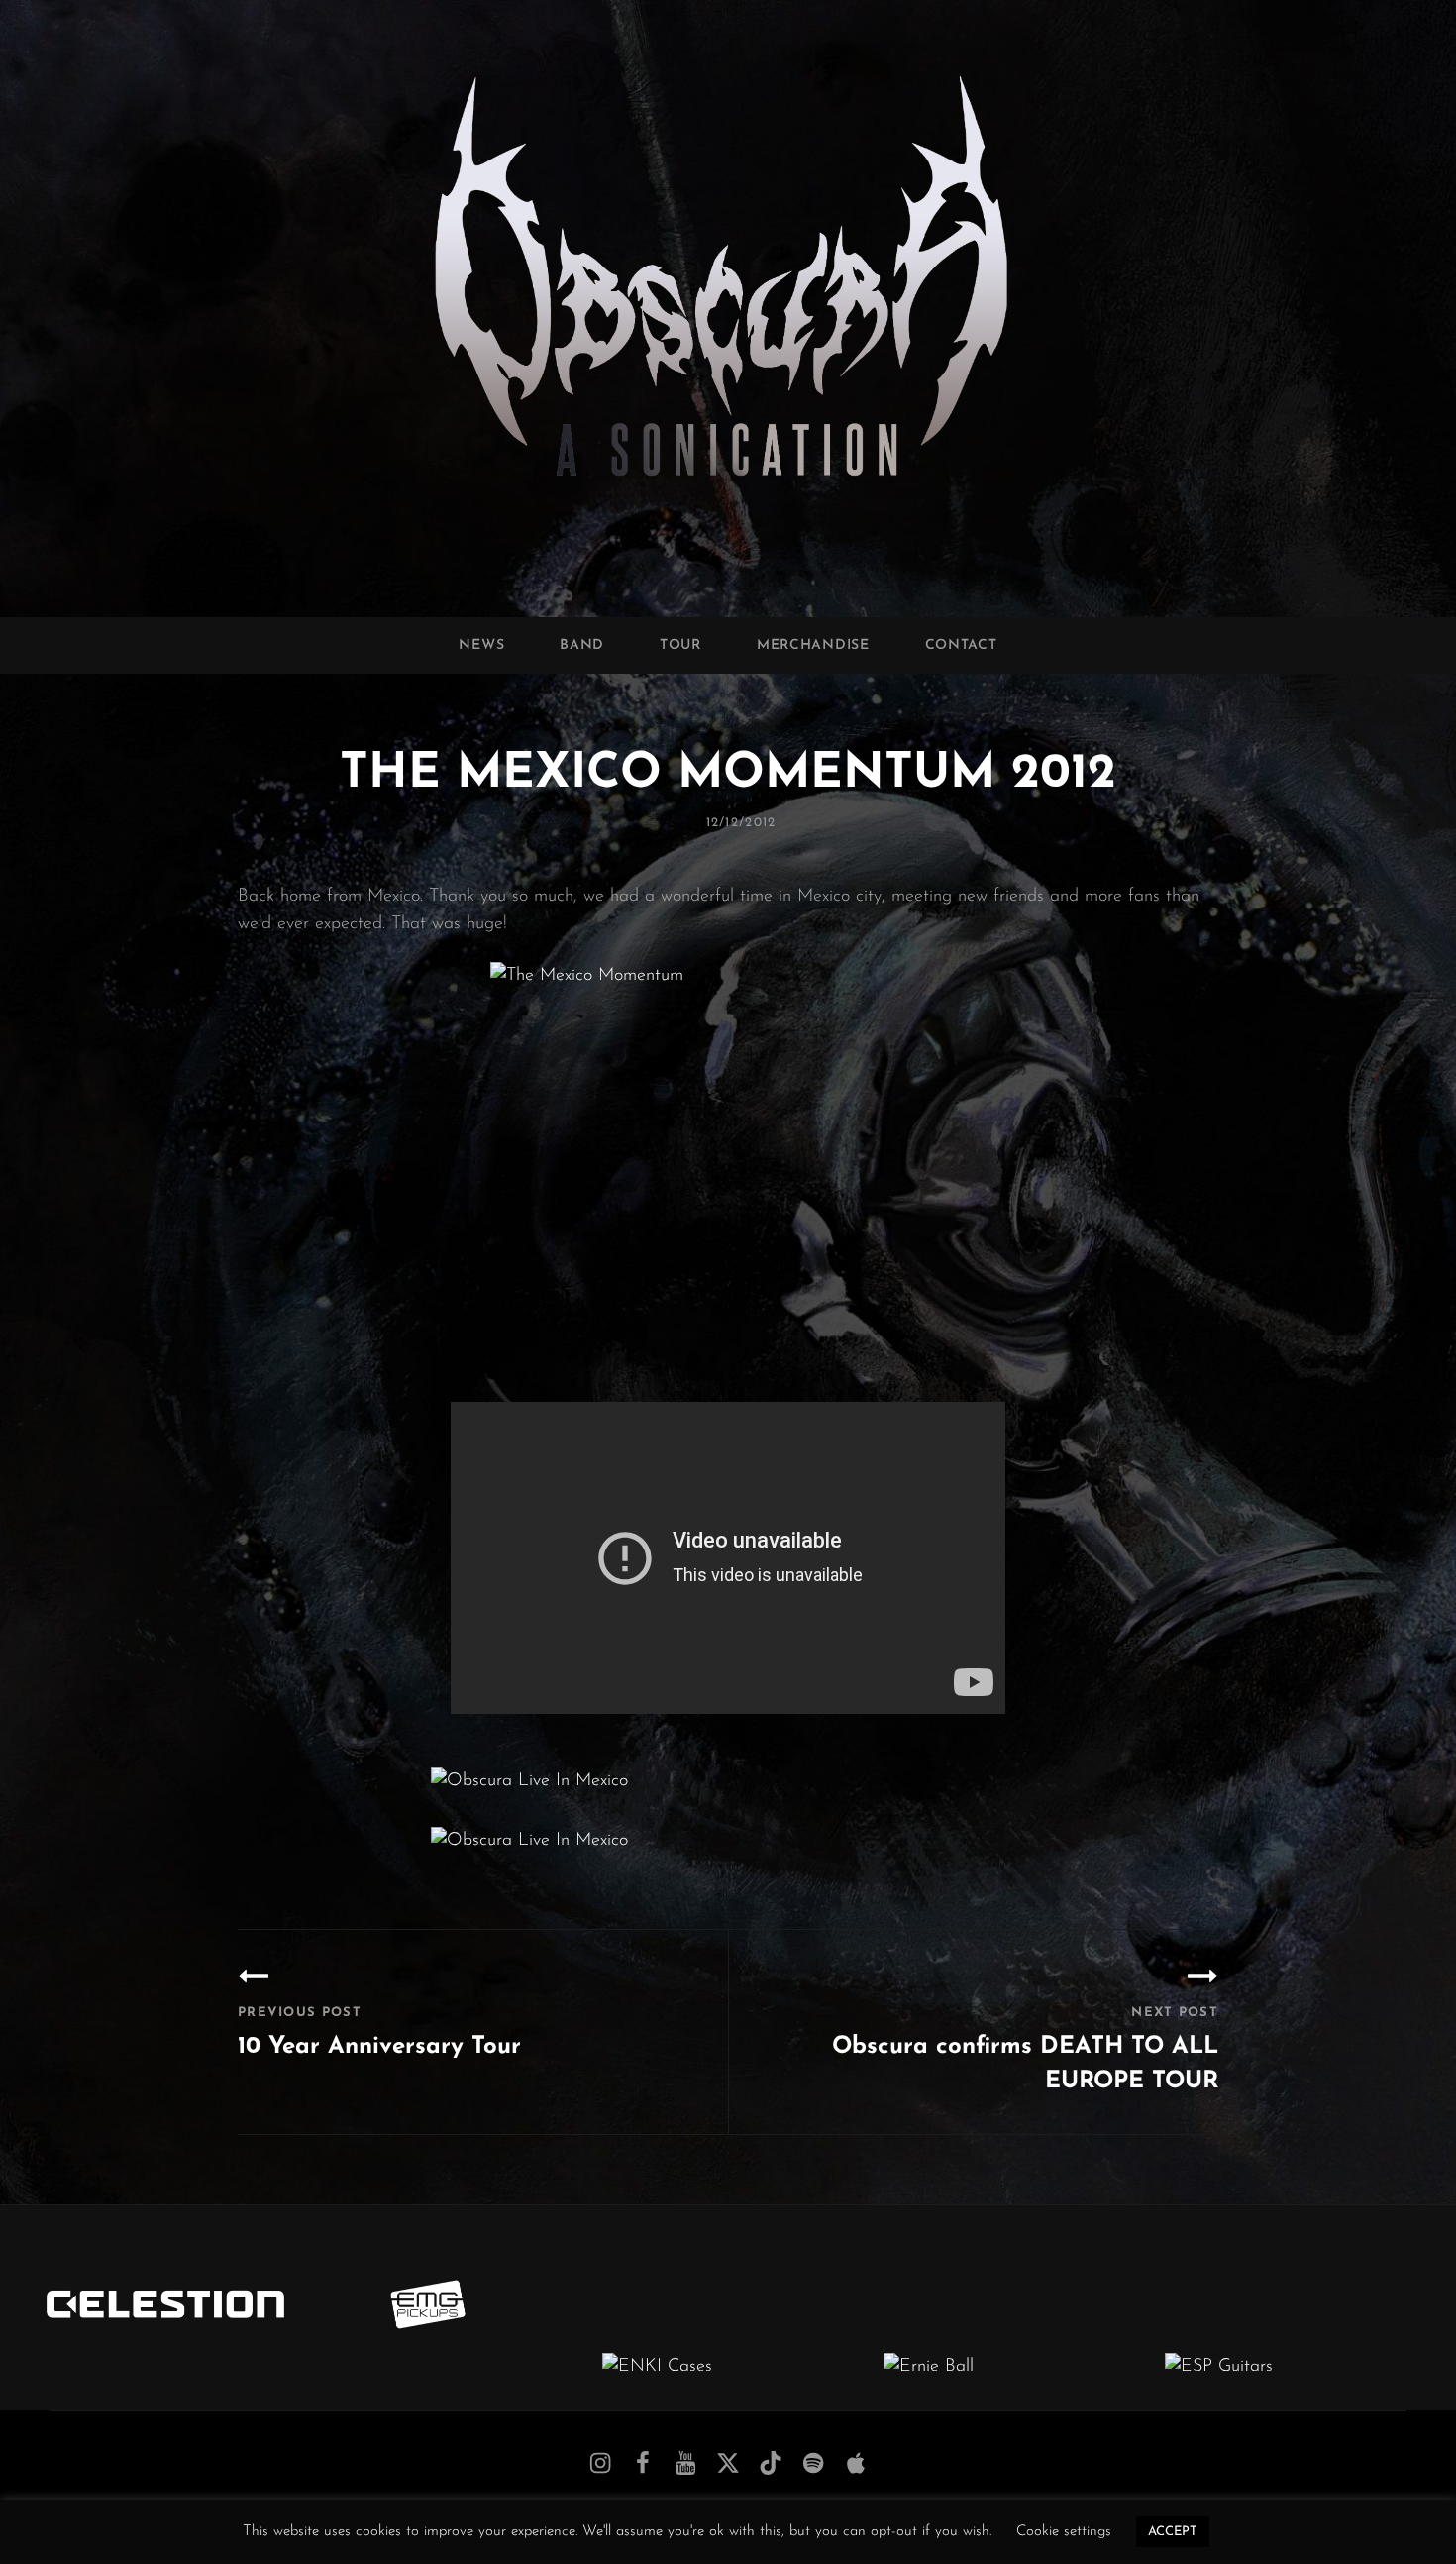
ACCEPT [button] (1173, 2532)
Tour (680, 645)
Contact (961, 645)
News (481, 645)
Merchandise (813, 645)
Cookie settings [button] (1064, 2532)
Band (582, 645)
